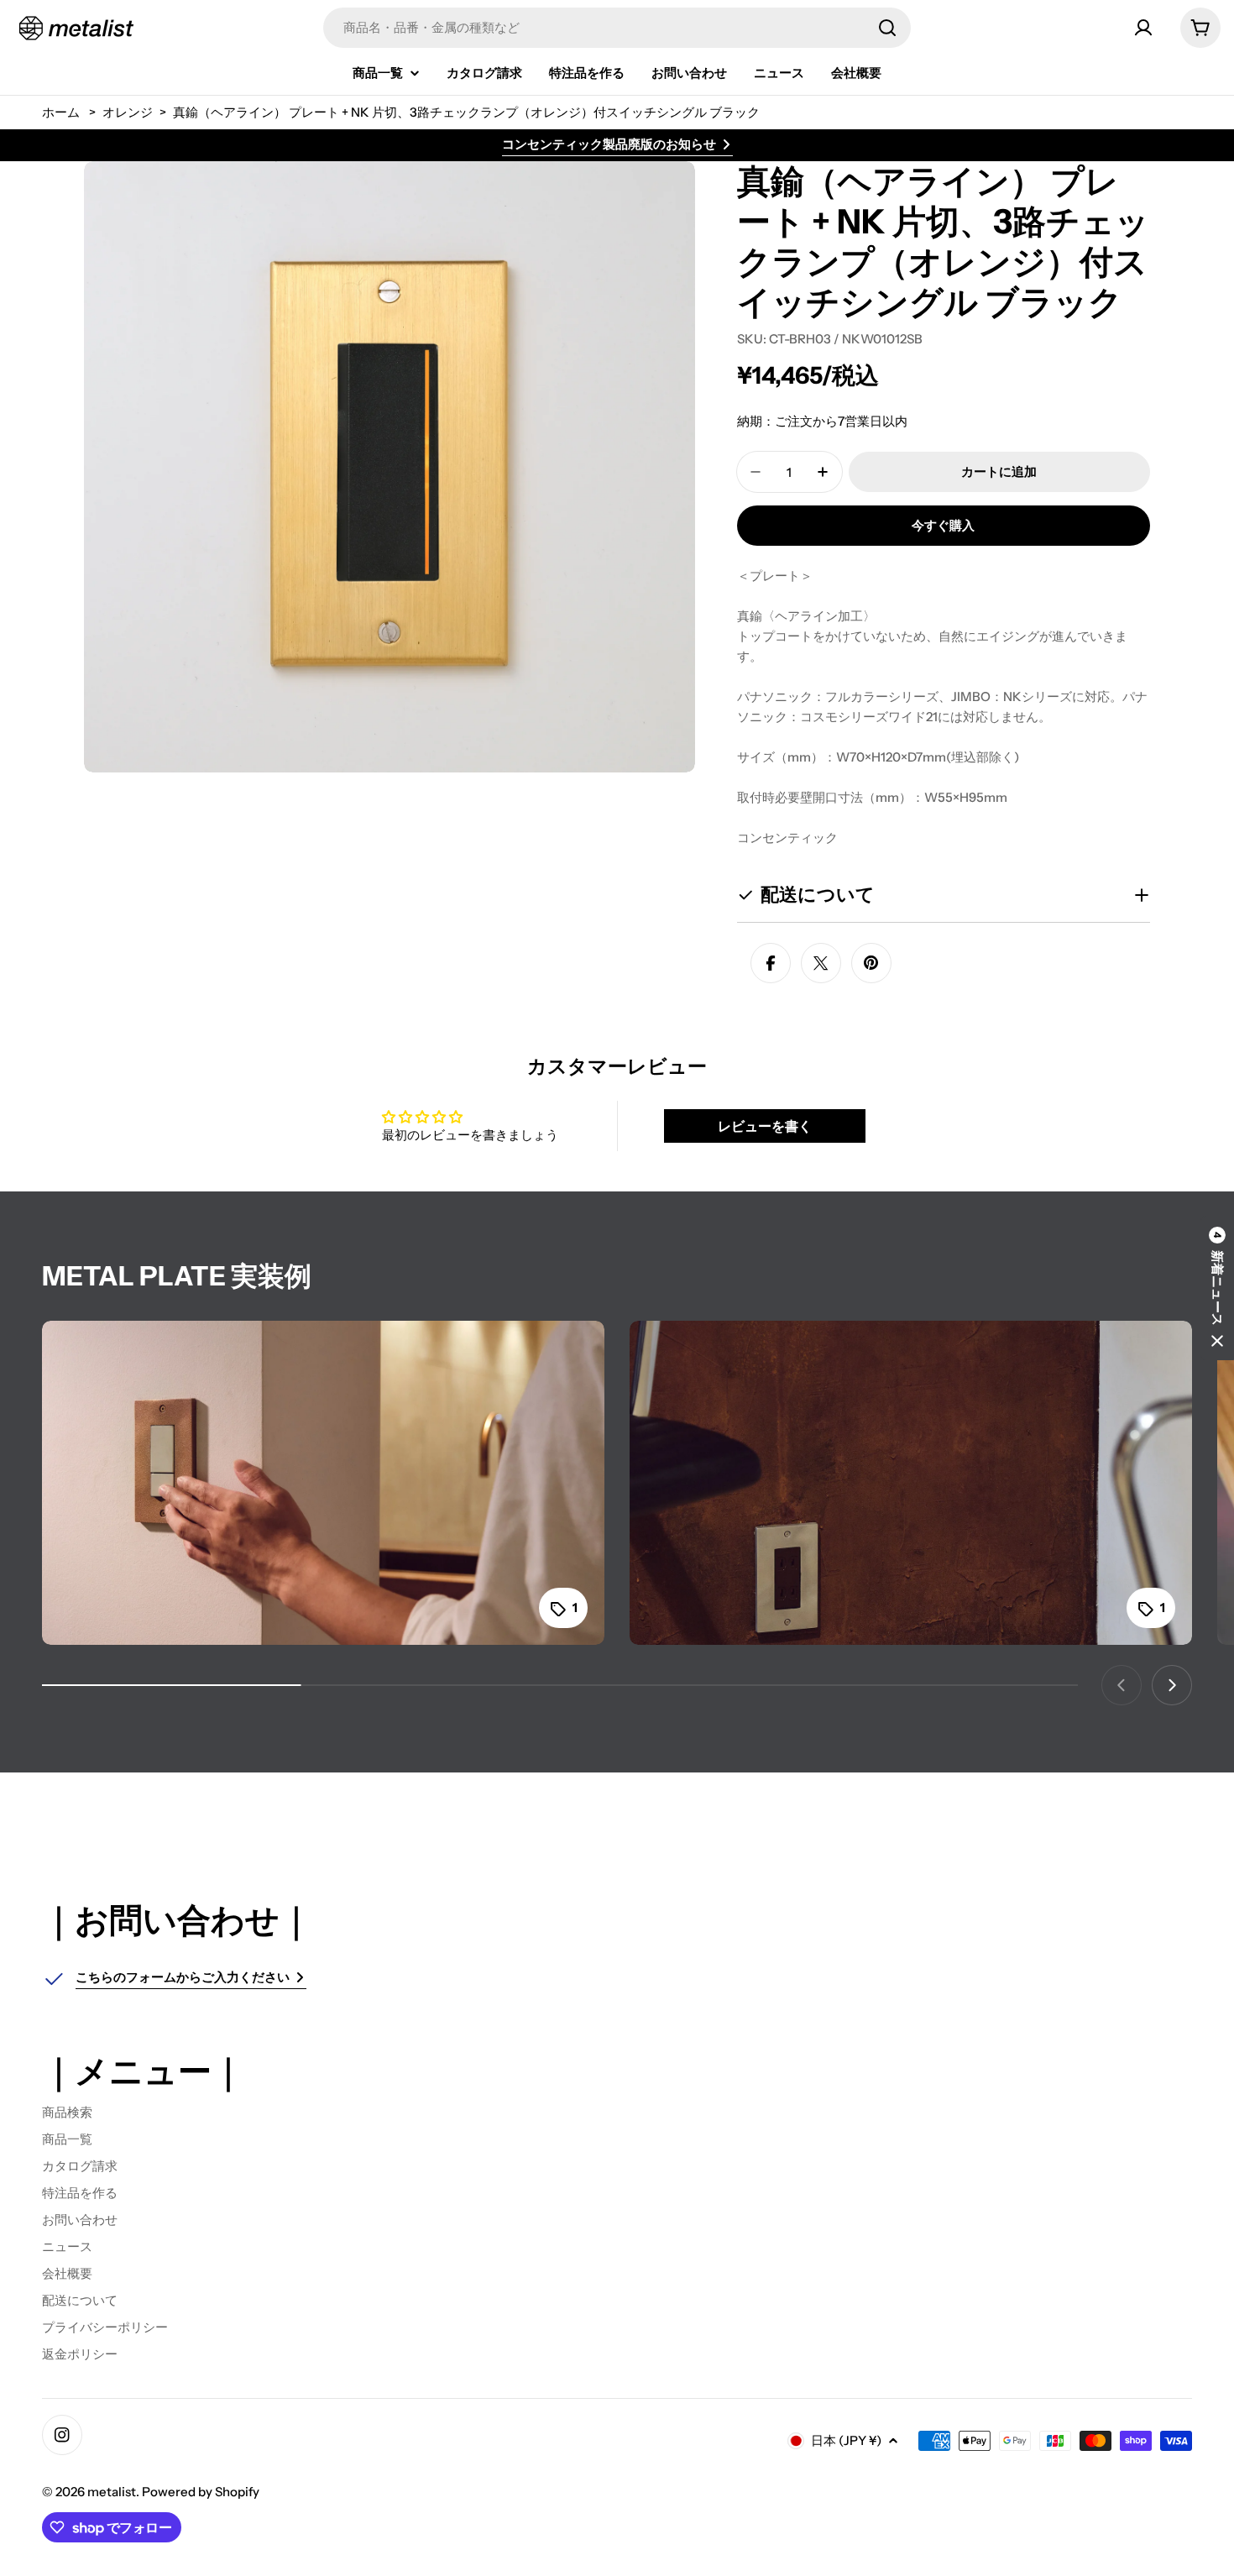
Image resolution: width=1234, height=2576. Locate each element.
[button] (1217, 1288)
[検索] (887, 28)
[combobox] (617, 28)
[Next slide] (1172, 1685)
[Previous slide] (1122, 1685)
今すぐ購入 (943, 525)
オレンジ (128, 112)
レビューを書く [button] (765, 1126)
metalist (112, 2492)
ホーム (61, 112)
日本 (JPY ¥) (846, 2440)
